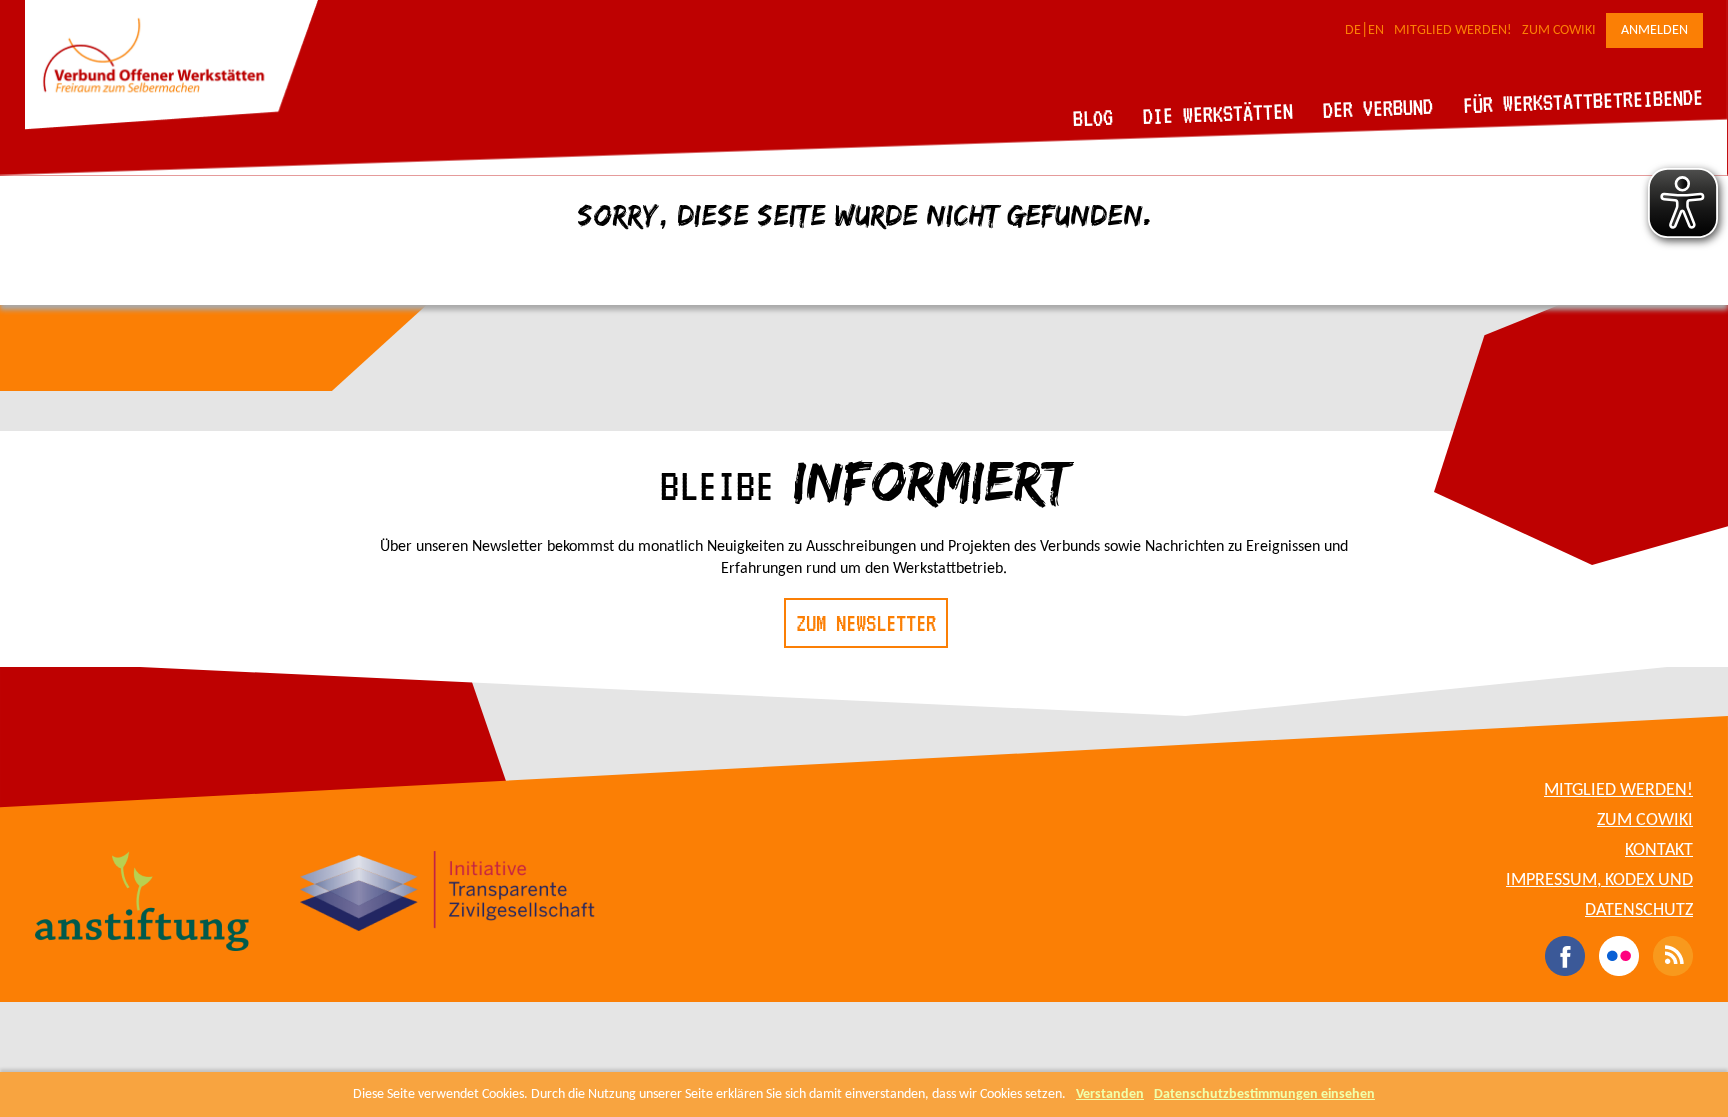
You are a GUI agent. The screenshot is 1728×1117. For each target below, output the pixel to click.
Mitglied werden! (1453, 30)
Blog (1093, 117)
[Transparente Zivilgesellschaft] (447, 894)
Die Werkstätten (1218, 113)
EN (1376, 30)
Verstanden (1110, 1094)
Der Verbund (1378, 108)
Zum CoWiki (1559, 30)
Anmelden (1654, 30)
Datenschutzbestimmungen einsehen (1264, 1094)
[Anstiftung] (142, 904)
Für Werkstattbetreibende (1582, 100)
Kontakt (1659, 850)
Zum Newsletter (866, 623)
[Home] (171, 126)
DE (1353, 30)
